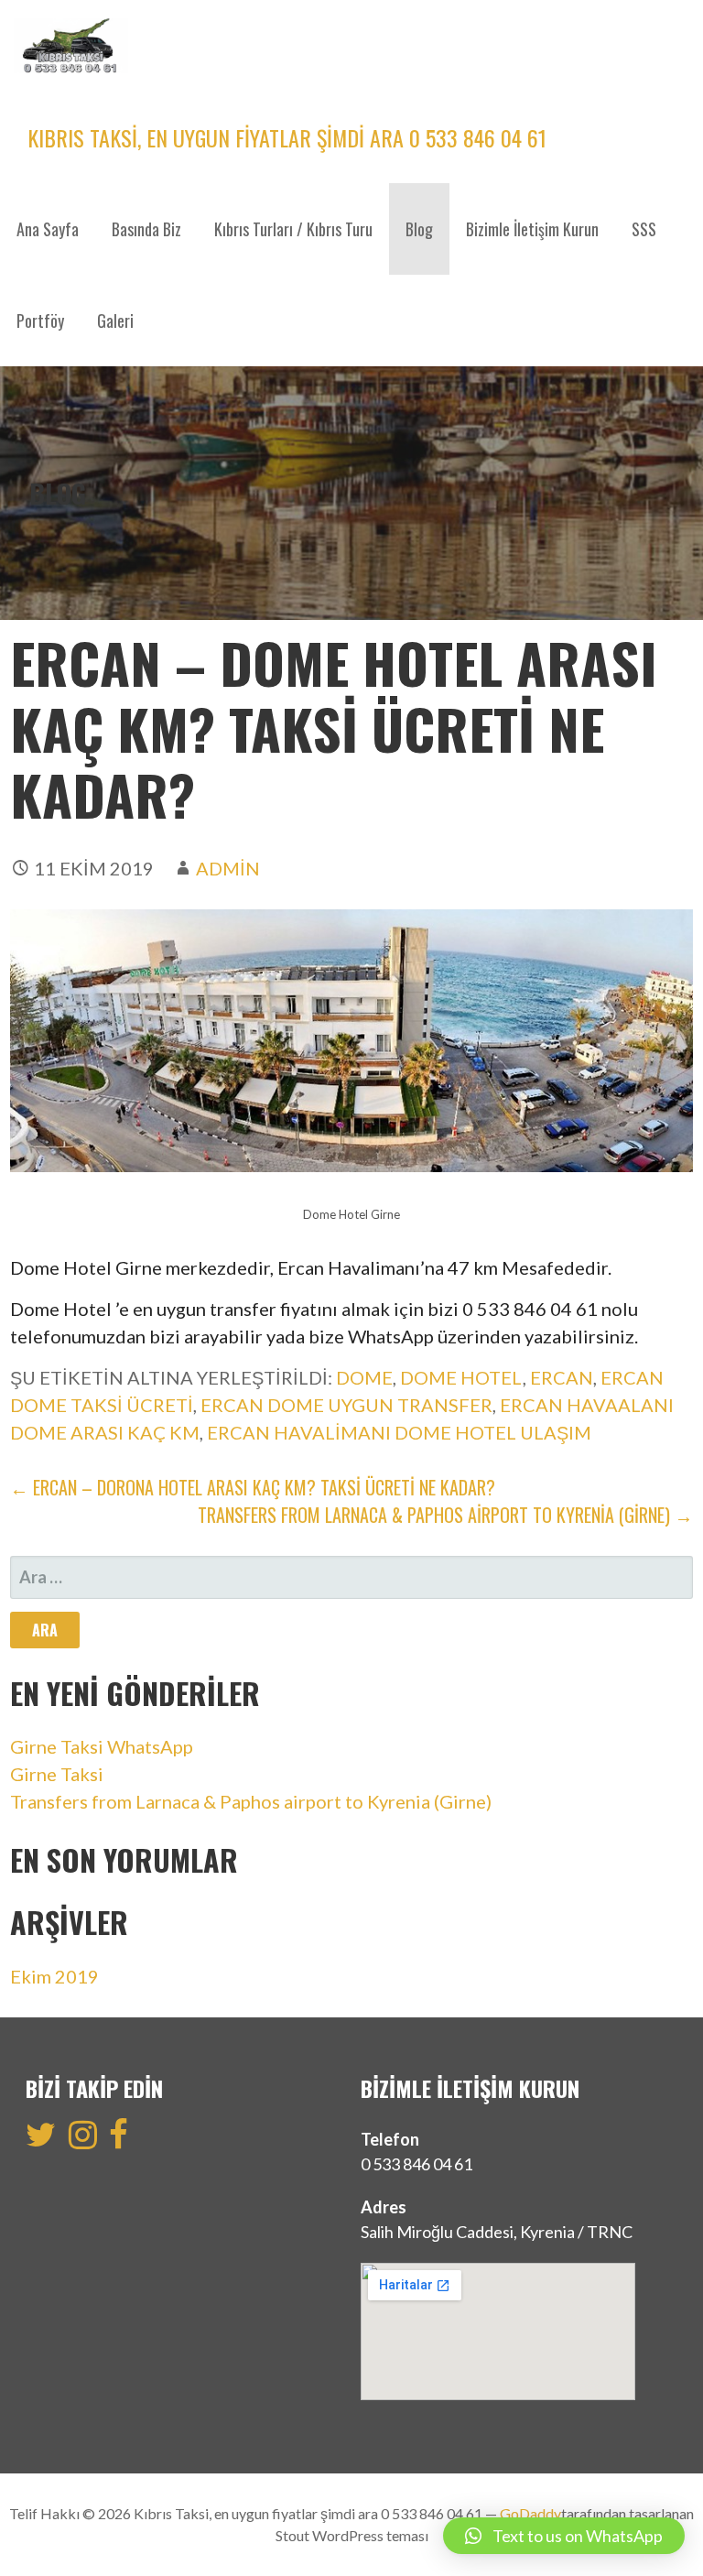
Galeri (115, 321)
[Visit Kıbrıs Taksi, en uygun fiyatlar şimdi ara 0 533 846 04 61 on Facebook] (119, 2140)
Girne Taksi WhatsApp (102, 1746)
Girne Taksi (57, 1774)
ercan (562, 1377)
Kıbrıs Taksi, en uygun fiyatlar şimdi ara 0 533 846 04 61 (287, 137)
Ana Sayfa (48, 229)
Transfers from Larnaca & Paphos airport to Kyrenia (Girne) (251, 1801)
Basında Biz (146, 229)
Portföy (40, 321)
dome (364, 1377)
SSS (644, 229)
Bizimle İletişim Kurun (532, 229)
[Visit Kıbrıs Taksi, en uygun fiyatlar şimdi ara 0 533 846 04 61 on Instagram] (83, 2140)
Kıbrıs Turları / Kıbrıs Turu (293, 229)
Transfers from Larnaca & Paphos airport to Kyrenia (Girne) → (445, 1515)
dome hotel (461, 1377)
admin (228, 868)
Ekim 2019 (54, 1976)
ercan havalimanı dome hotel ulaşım (399, 1432)
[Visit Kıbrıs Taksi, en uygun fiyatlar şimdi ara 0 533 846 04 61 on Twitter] (41, 2140)
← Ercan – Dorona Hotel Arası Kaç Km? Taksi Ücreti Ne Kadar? (253, 1487)
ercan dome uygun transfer (346, 1405)
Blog (419, 229)
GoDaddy (530, 2513)
